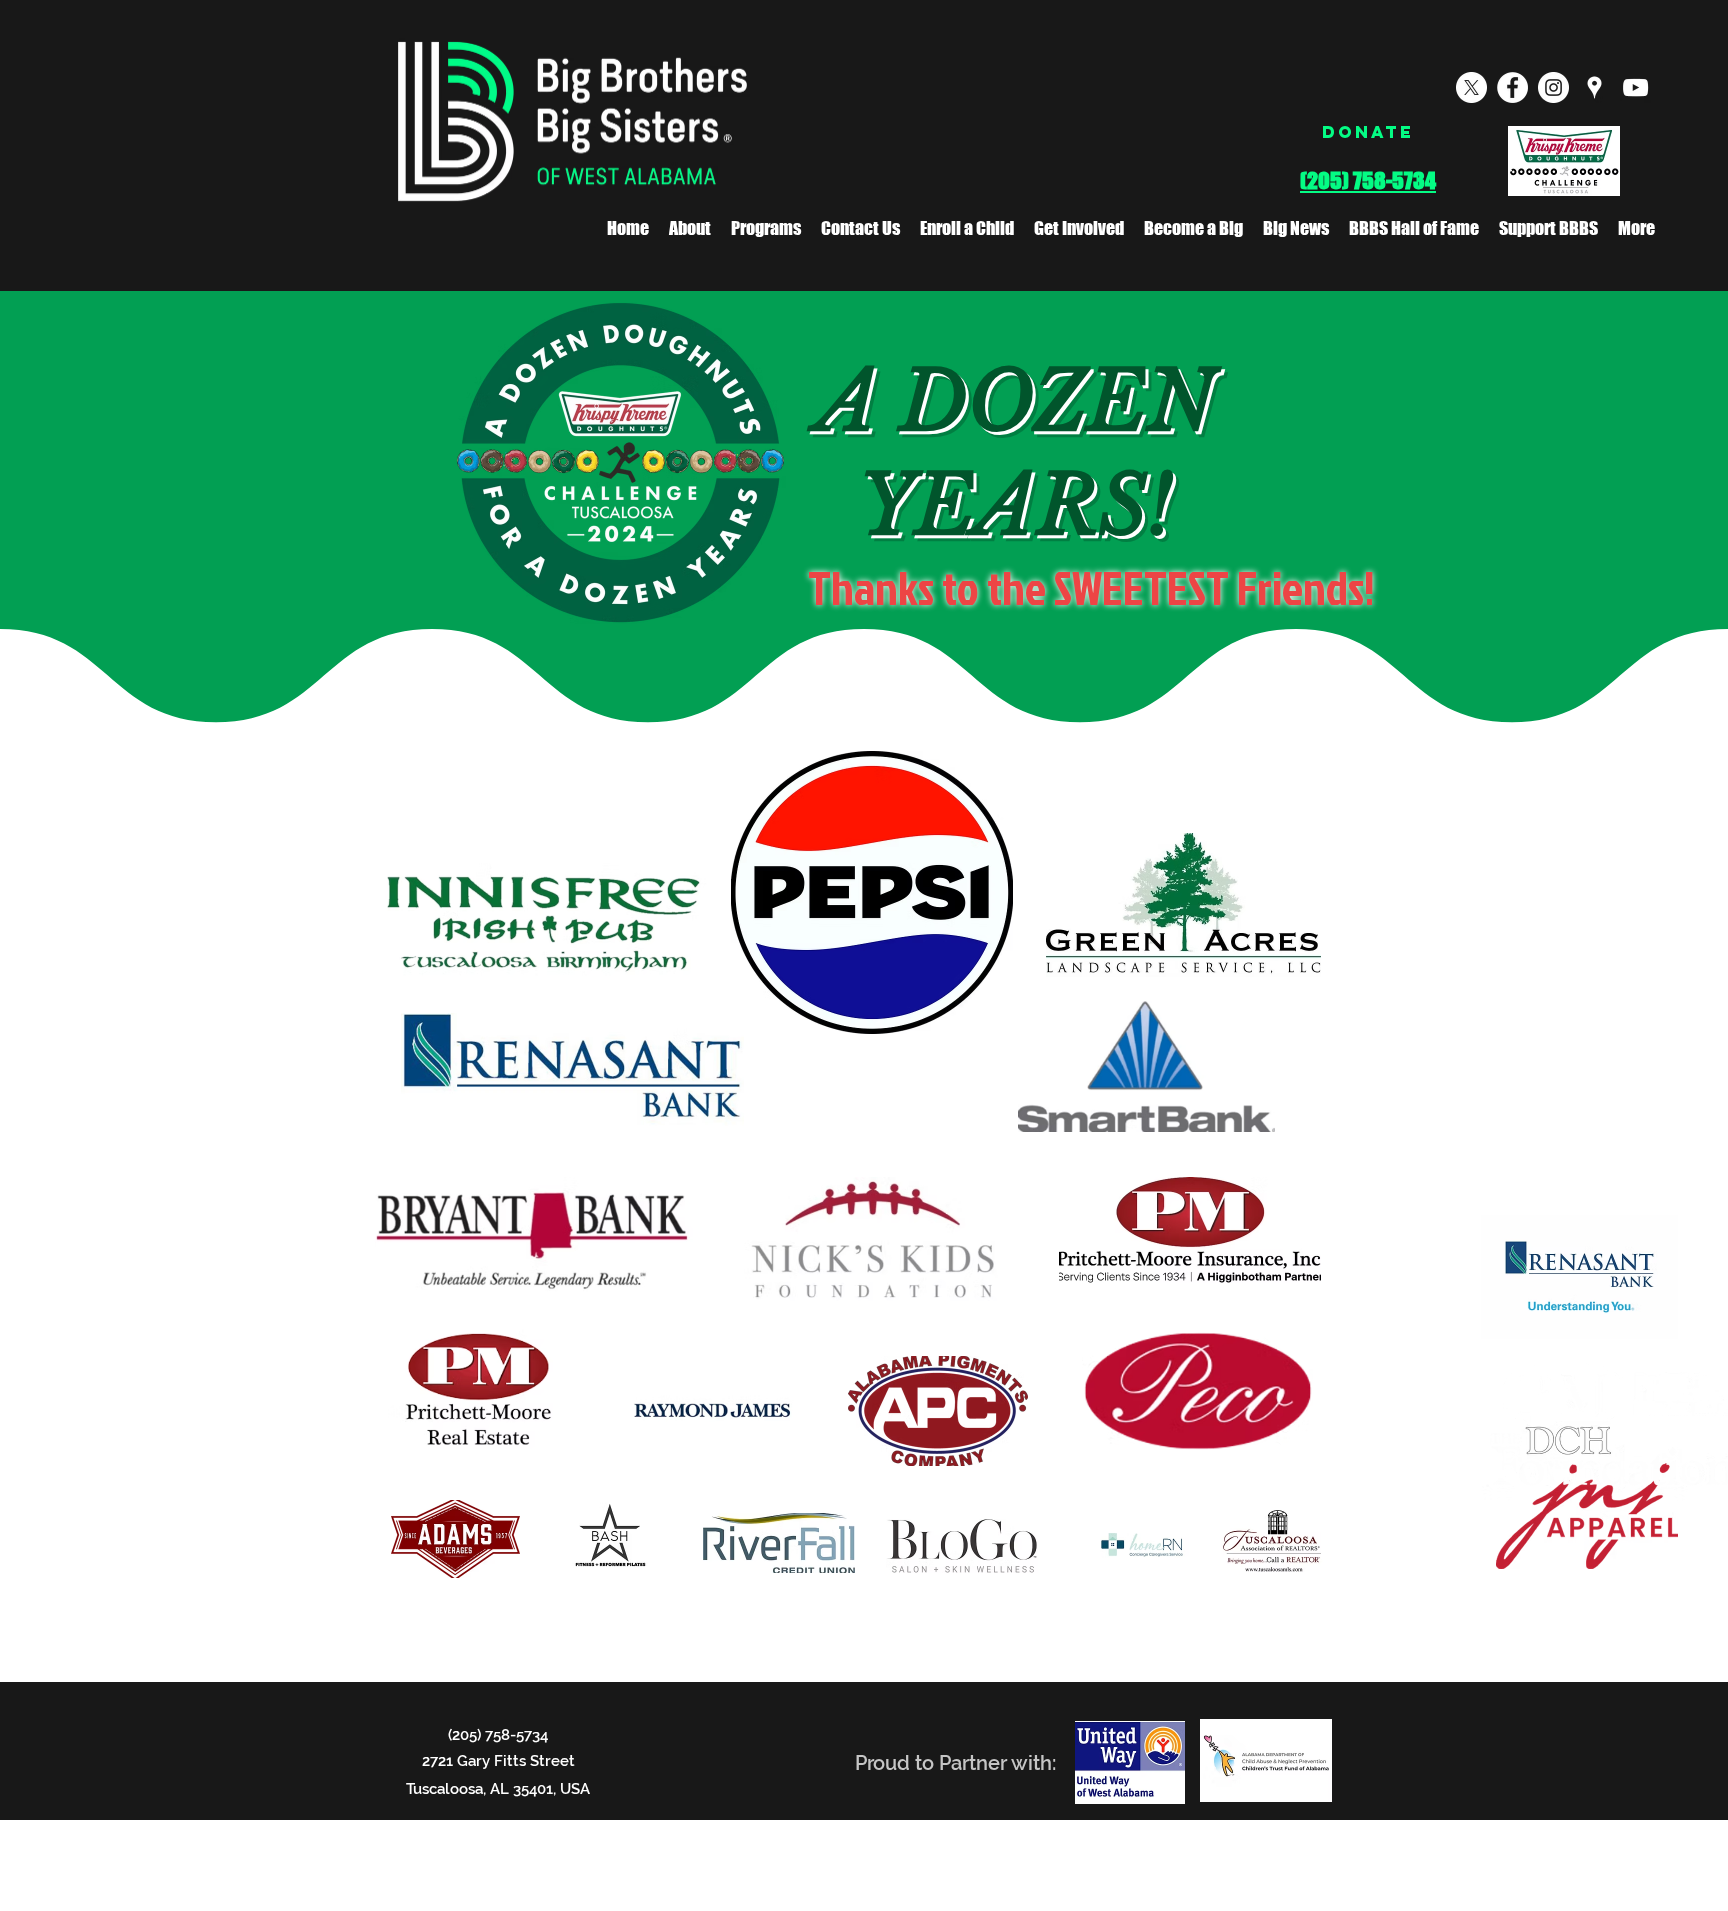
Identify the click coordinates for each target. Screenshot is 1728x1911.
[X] (1471, 87)
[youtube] (1635, 87)
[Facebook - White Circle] (1512, 87)
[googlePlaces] (1594, 87)
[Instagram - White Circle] (1553, 87)
